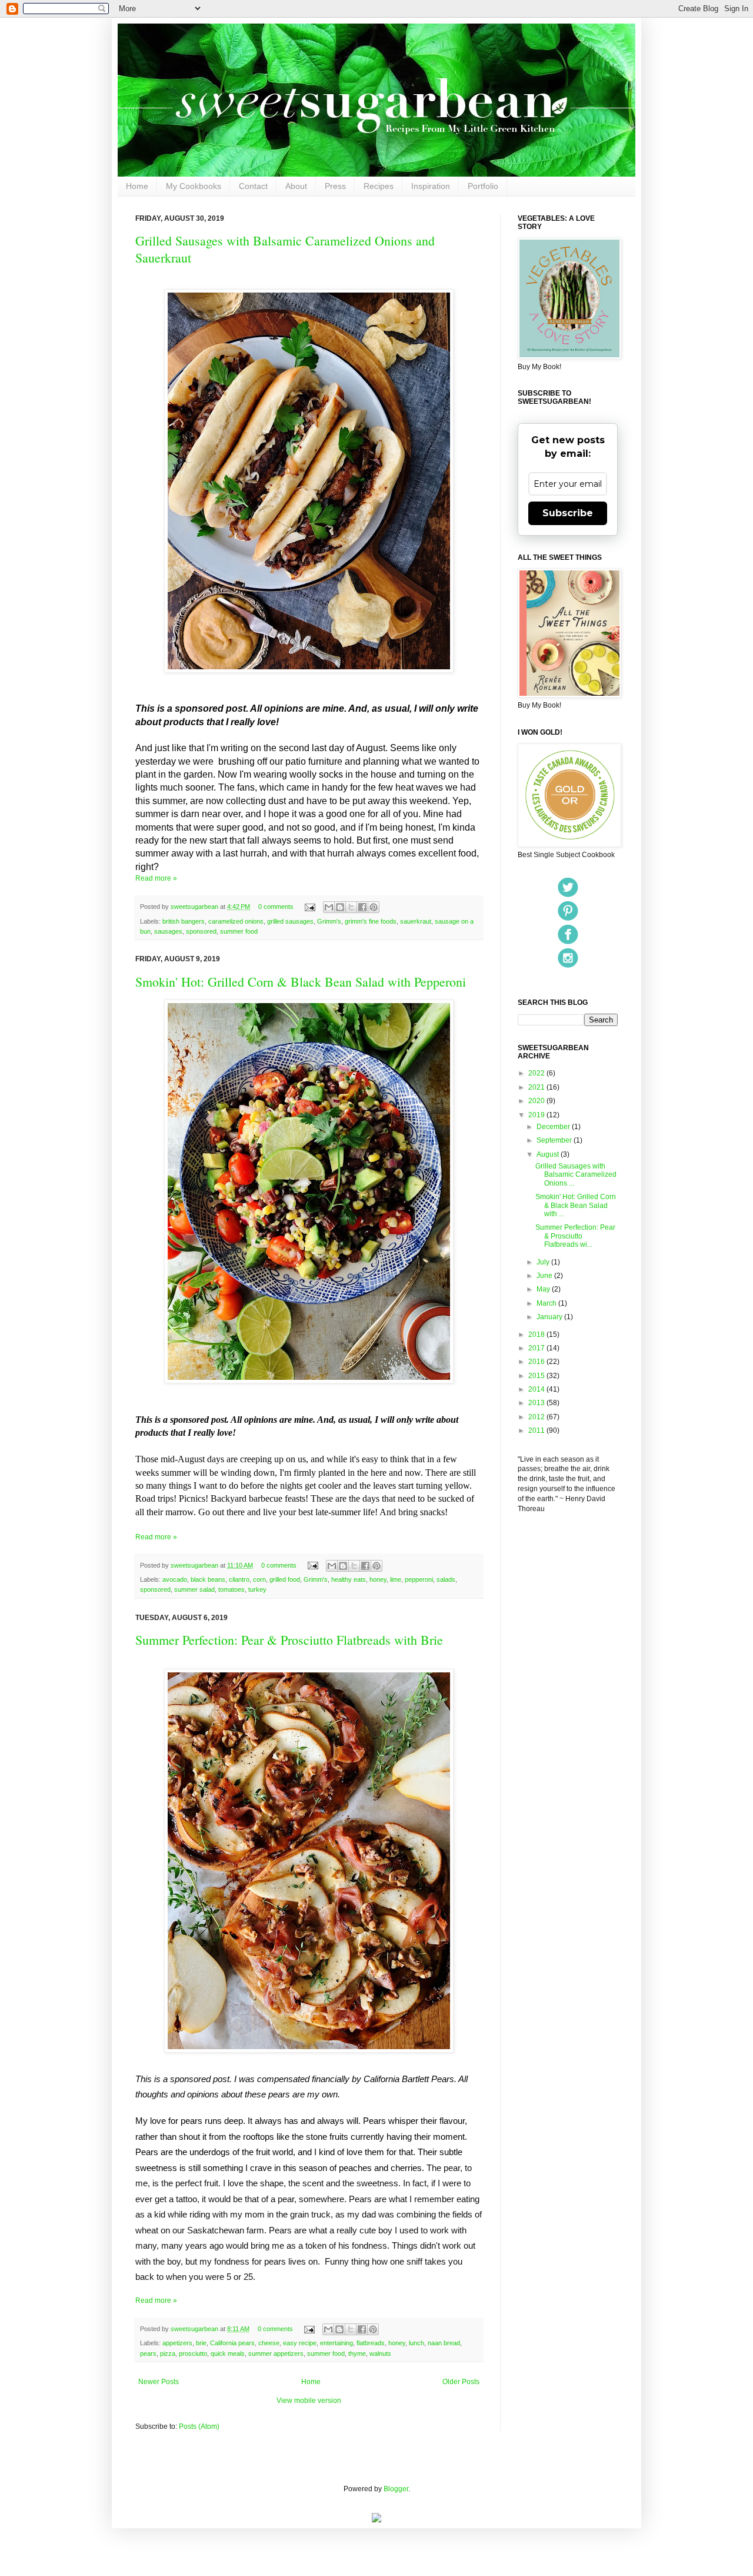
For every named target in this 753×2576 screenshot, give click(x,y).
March (547, 1303)
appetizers (177, 2343)
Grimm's (329, 921)
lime (396, 1579)
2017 (537, 1348)
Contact (253, 186)
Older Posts (461, 2382)
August (549, 1154)
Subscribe (568, 513)
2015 (537, 1376)
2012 (537, 1417)
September (555, 1140)
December (554, 1127)
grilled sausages (290, 921)
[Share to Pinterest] (374, 907)
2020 (537, 1101)
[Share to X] (351, 907)
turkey (257, 1589)
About (296, 186)
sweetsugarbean (195, 907)
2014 (537, 1389)
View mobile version (309, 2401)
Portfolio (483, 186)
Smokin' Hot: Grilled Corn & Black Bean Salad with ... (576, 1205)
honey (378, 1579)
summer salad (194, 1589)
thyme (357, 2353)
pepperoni (419, 1579)
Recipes (379, 186)
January (550, 1317)
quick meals (228, 2353)
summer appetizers (276, 2353)
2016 (537, 1362)
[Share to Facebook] (362, 907)
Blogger (396, 2489)
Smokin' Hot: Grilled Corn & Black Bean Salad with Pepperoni (301, 982)
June (545, 1276)
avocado (175, 1579)
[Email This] (329, 907)
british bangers (184, 921)
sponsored (201, 931)
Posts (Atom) (199, 2426)
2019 (537, 1115)
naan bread (444, 2343)
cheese (269, 2343)
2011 (537, 1430)
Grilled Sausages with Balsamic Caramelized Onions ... (576, 1175)
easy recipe (300, 2343)
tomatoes (231, 1589)
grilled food (285, 1579)
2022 (537, 1073)
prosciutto (193, 2353)
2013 (537, 1403)
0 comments (276, 907)
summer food (239, 931)
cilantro (239, 1579)
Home (137, 186)
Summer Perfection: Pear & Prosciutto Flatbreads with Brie (289, 1640)
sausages (168, 931)
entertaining (336, 2343)
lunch (417, 2343)
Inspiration (431, 186)
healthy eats (349, 1579)
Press (335, 186)
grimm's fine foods (371, 921)
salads (446, 1579)
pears (148, 2353)
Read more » (156, 878)
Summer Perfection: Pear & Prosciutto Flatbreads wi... (575, 1236)
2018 (537, 1335)
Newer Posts (159, 2382)
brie (201, 2343)
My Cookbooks (194, 186)
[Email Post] (309, 907)
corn (259, 1579)
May (544, 1289)
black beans (208, 1579)
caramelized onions (236, 921)
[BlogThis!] (340, 907)
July (544, 1262)
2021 (537, 1087)
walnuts (380, 2353)
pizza (168, 2353)
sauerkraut (416, 921)
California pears (232, 2343)
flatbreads (371, 2343)
